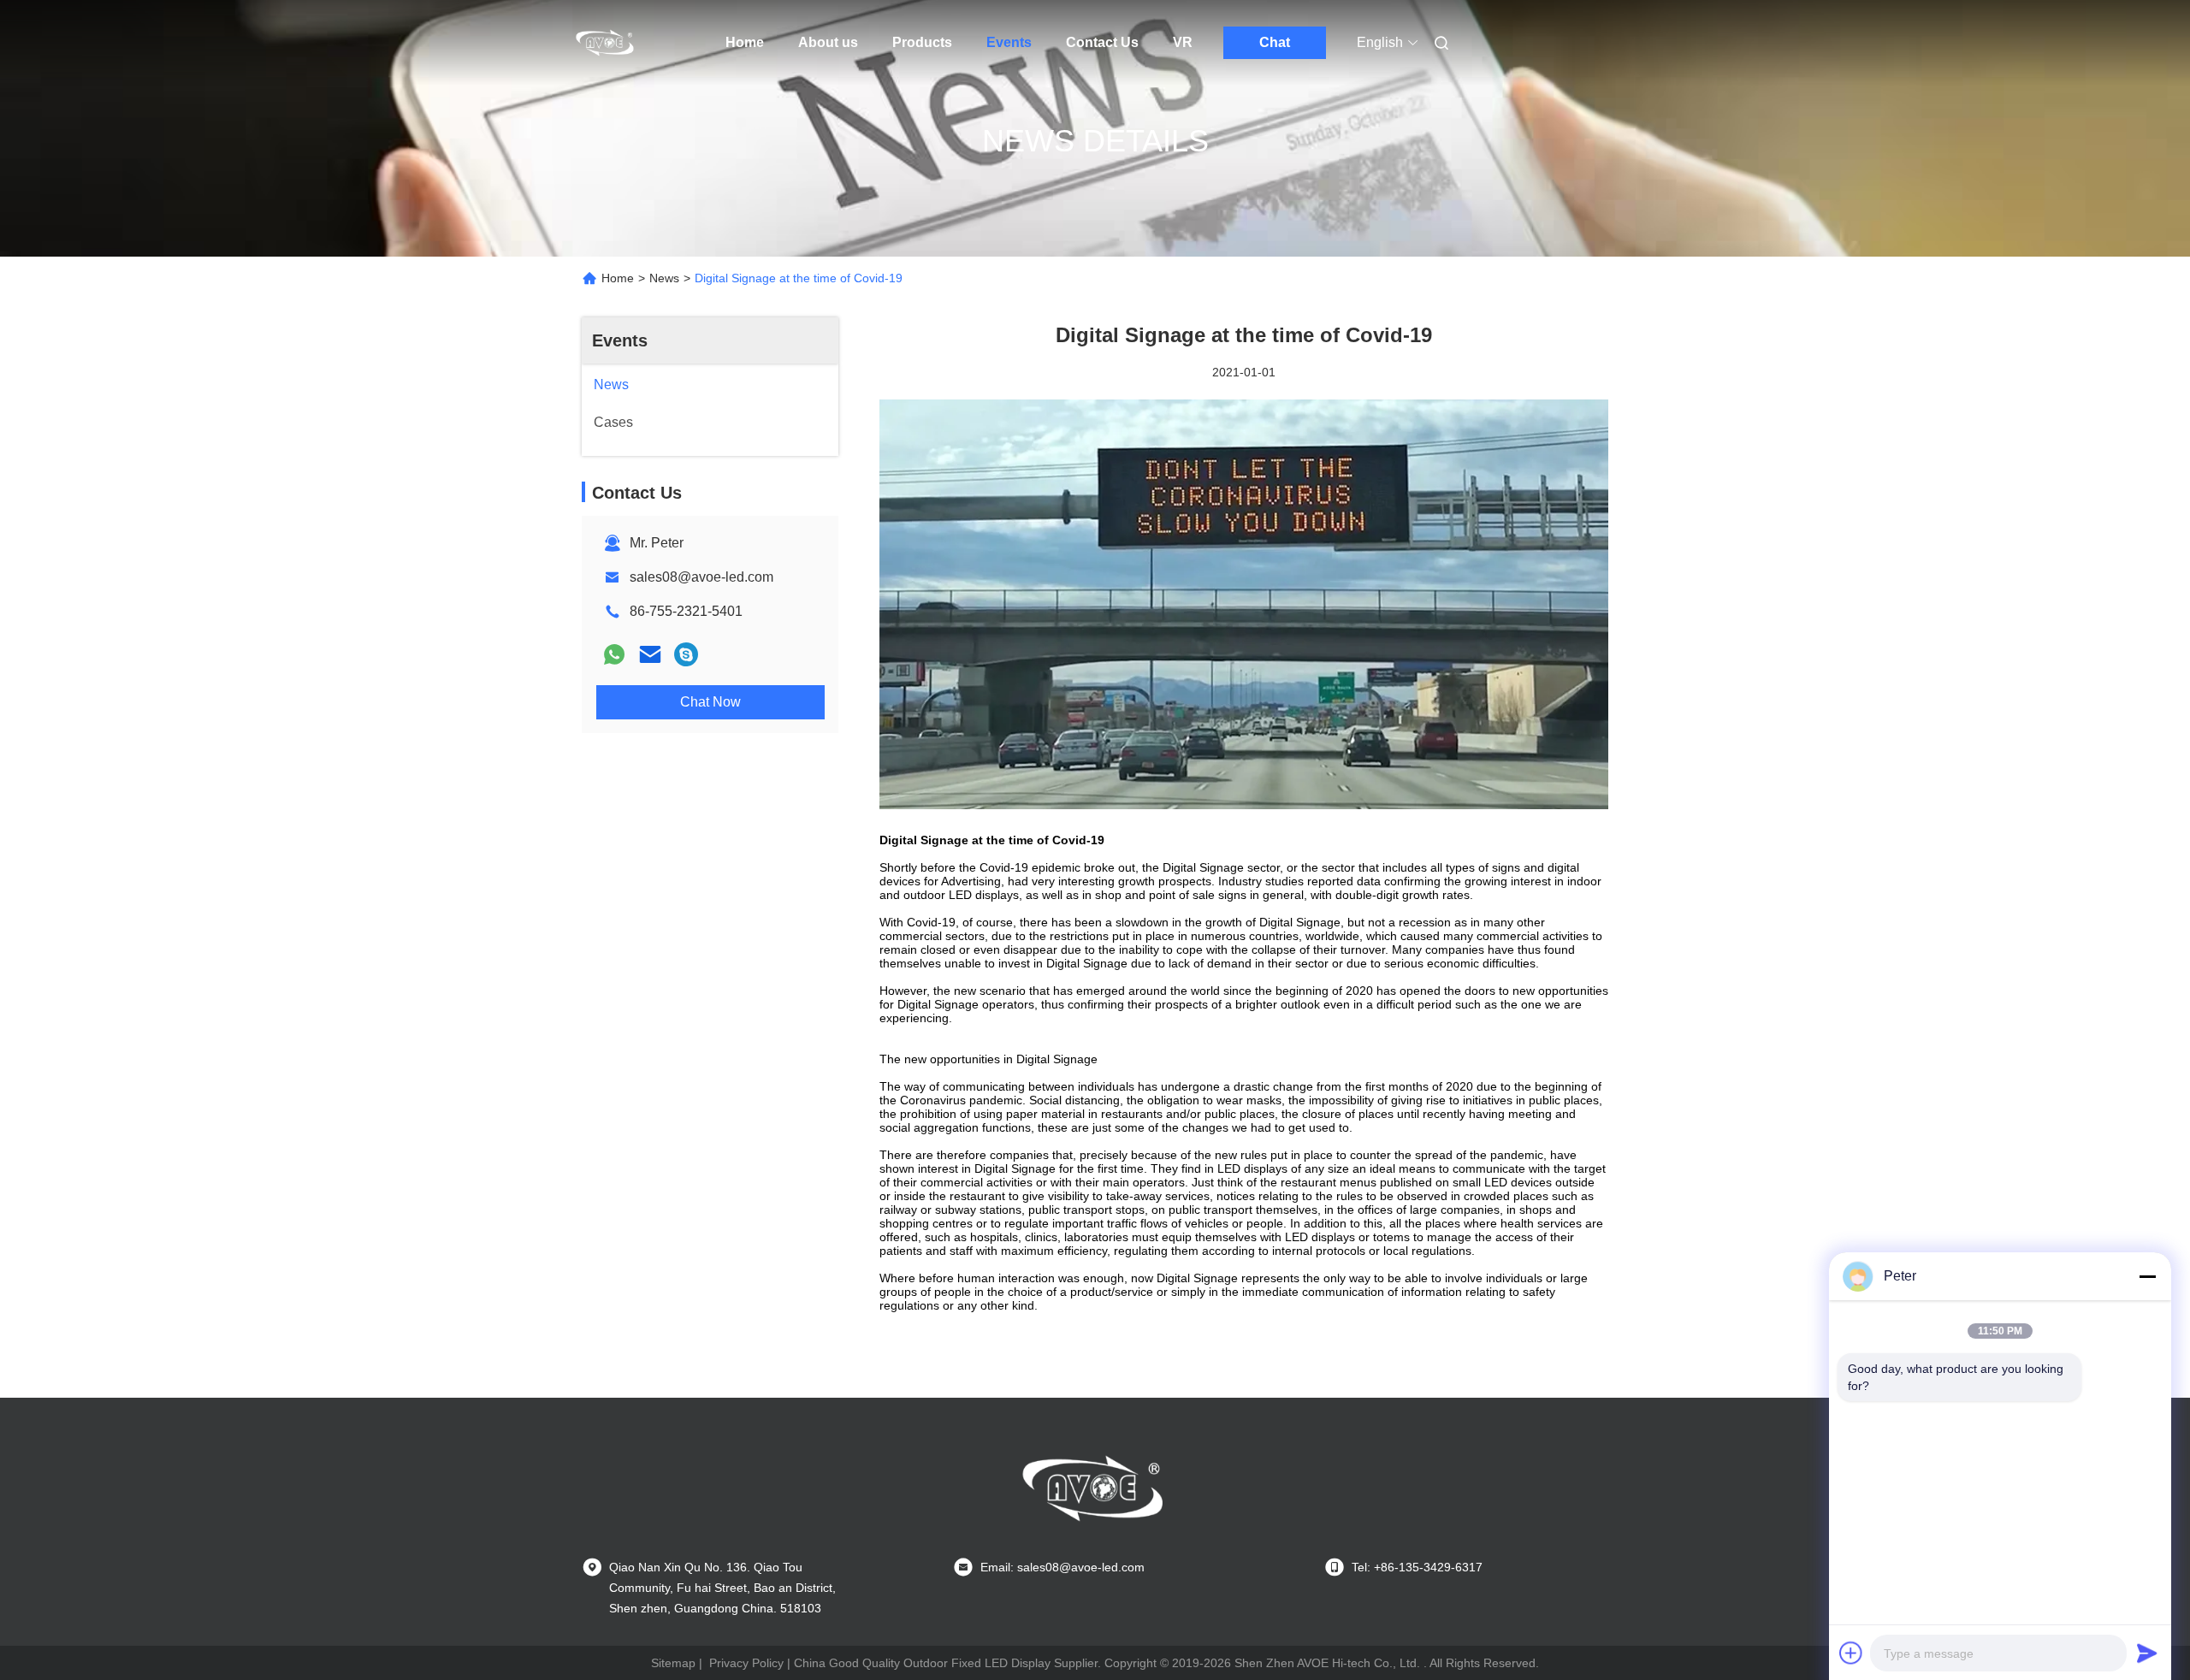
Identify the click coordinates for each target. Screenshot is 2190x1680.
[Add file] (1851, 1653)
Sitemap (673, 1663)
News (664, 278)
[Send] (2147, 1653)
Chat (1275, 42)
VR (1183, 42)
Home (745, 42)
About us (828, 42)
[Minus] (2147, 1276)
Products (922, 42)
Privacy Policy (746, 1663)
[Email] (650, 654)
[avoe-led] (686, 654)
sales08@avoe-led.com (701, 577)
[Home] (606, 43)
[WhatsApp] (614, 654)
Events (1009, 42)
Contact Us (1102, 42)
